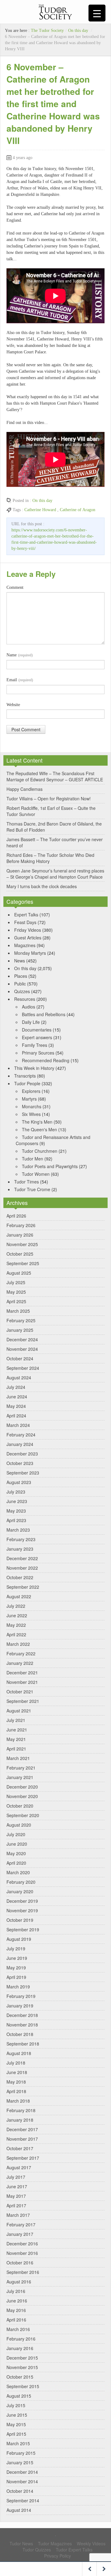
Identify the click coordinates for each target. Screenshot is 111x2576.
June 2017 (17, 2186)
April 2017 (16, 2205)
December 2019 (22, 1901)
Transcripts (25, 1076)
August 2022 (19, 1596)
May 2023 (16, 1511)
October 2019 (20, 1920)
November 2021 (22, 1682)
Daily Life (31, 1022)
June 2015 (17, 2415)
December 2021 (22, 1673)
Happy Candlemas (25, 789)
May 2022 (16, 1625)
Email (20, 680)
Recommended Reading (46, 1060)
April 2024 (16, 1416)
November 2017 (22, 2139)
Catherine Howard (40, 510)
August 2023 (19, 1482)
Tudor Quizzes (37, 2550)
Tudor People (27, 1083)
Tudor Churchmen (40, 1151)
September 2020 (23, 1815)
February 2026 (21, 1225)
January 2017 (20, 2234)
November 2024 (22, 1349)
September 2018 (23, 2044)
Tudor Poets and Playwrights (50, 1166)
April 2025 (16, 1301)
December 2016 (22, 2244)
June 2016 (17, 2301)
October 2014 (20, 2491)
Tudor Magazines (55, 2543)
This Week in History (34, 1068)
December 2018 (22, 2015)
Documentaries (37, 1030)
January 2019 (20, 2006)
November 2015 (22, 2367)
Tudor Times (27, 1182)
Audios (29, 1007)
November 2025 (22, 1244)
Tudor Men (33, 1159)
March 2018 (18, 2101)
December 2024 (22, 1339)
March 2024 (18, 1425)
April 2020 (16, 1863)
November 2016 (22, 2253)
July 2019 (16, 1949)
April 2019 (16, 1977)
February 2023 (21, 1539)
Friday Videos (28, 930)
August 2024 (19, 1377)
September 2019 (23, 1929)
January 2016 (20, 2348)
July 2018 (16, 2063)
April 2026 (16, 1216)
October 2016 (20, 2263)
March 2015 (18, 2443)
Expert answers (37, 1037)
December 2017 (22, 2129)
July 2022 (16, 1606)
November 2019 (22, 1910)
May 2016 (16, 2310)
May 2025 (16, 1292)
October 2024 (20, 1358)
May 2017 (16, 2196)
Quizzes (22, 991)
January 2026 (20, 1235)
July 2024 (16, 1387)
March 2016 (18, 2329)
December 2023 (22, 1454)
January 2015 (20, 2462)
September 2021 (23, 1701)
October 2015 (20, 2377)
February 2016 (21, 2339)
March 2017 (18, 2215)
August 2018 (19, 2053)
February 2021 (21, 1768)
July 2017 (16, 2177)
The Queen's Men (39, 1129)
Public (20, 984)
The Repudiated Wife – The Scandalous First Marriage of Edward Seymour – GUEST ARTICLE (55, 776)
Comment (15, 587)
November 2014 (22, 2481)
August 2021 (19, 1711)
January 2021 (20, 1777)
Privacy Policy (58, 2556)
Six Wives (31, 1114)
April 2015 (16, 2434)
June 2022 (17, 1615)
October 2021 (20, 1692)
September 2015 (23, 2386)
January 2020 (20, 1891)
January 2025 (20, 1330)
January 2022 (20, 1663)
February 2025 (21, 1320)
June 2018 (17, 2072)
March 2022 (18, 1644)
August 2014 (19, 2510)
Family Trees (35, 1045)
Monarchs (32, 1106)
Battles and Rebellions (44, 1014)
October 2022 (20, 1577)
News (20, 961)
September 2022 (23, 1587)
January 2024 (20, 1444)
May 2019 (16, 1968)
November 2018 (22, 2025)
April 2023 (16, 1520)
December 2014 (22, 2472)
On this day (78, 31)
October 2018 (20, 2034)
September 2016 (23, 2272)
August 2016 (19, 2282)
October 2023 (20, 1463)
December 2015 (22, 2358)
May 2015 (16, 2424)
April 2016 (16, 2320)
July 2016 (16, 2291)
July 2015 (16, 2405)
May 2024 (16, 1406)
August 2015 (19, 2396)
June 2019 (17, 1958)
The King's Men (37, 1122)
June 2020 (17, 1844)
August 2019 (19, 1939)
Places (21, 976)
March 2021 (18, 1758)
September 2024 (23, 1368)
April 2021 (16, 1749)
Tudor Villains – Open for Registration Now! (49, 798)
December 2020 (22, 1787)
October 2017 (20, 2148)
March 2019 (18, 1987)
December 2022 (22, 1558)
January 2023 (20, 1549)
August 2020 (19, 1825)
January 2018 (20, 2120)
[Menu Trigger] (97, 13)
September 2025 (23, 1263)
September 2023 (23, 1473)
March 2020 (18, 1872)
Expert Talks (26, 915)
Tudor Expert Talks (74, 2550)
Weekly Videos (91, 2543)
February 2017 (21, 2224)
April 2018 (16, 2091)
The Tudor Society (47, 31)
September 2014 (23, 2500)
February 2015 (21, 2453)
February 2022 (21, 1653)
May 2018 (16, 2082)
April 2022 (16, 1634)
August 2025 (19, 1273)
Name (20, 655)
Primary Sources (38, 1053)
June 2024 (17, 1397)
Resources (25, 999)
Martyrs (29, 1099)
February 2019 (21, 1996)
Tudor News (21, 2543)
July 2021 (16, 1720)
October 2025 (20, 1254)
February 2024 (21, 1435)
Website (13, 705)
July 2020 (16, 1834)
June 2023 (17, 1501)
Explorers (31, 1091)
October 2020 (20, 1806)
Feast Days (25, 922)
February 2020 (21, 1882)
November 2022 (22, 1568)
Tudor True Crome (32, 1189)
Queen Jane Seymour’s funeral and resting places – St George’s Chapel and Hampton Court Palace (55, 874)
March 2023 (18, 1530)
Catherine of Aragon (78, 510)
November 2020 (22, 1796)
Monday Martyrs (30, 953)
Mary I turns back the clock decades (42, 886)
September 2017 (23, 2158)
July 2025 (16, 1282)
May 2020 (16, 1853)
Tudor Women (36, 1174)
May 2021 (16, 1739)
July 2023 (16, 1492)
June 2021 (17, 1730)
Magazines (25, 945)
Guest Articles (28, 938)
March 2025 (18, 1311)
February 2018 (21, 2110)
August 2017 (19, 2167)
